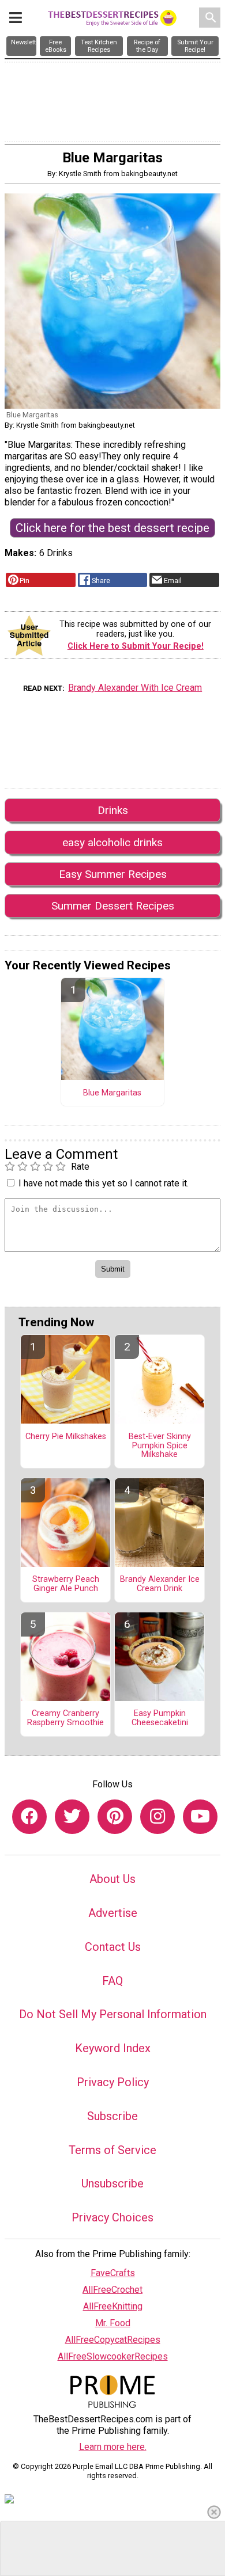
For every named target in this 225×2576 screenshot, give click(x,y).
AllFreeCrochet (112, 2290)
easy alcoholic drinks (112, 842)
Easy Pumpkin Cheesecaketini (160, 1718)
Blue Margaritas (112, 1093)
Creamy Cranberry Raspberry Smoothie (65, 1718)
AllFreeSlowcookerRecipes (113, 2356)
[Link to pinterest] (115, 1817)
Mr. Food (113, 2323)
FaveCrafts (113, 2273)
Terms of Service (112, 2150)
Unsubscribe (112, 2183)
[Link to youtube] (200, 1817)
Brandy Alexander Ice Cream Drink (160, 1584)
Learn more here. (113, 2447)
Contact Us (113, 1947)
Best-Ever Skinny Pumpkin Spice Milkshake (160, 1446)
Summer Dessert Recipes (113, 906)
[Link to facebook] (29, 1817)
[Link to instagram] (157, 1817)
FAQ (112, 1981)
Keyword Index (113, 2048)
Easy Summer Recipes (113, 874)
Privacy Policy (113, 2082)
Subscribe (112, 2116)
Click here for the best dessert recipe (112, 528)
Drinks (113, 810)
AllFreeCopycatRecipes (113, 2340)
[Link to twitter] (72, 1817)
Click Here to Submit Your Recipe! (136, 646)
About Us (112, 1879)
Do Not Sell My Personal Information (113, 2014)
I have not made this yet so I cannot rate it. (104, 1183)
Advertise (113, 1913)
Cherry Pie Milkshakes (66, 1437)
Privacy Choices (112, 2217)
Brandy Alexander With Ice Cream (135, 688)
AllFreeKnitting (113, 2306)
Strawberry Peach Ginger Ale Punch (66, 1584)
